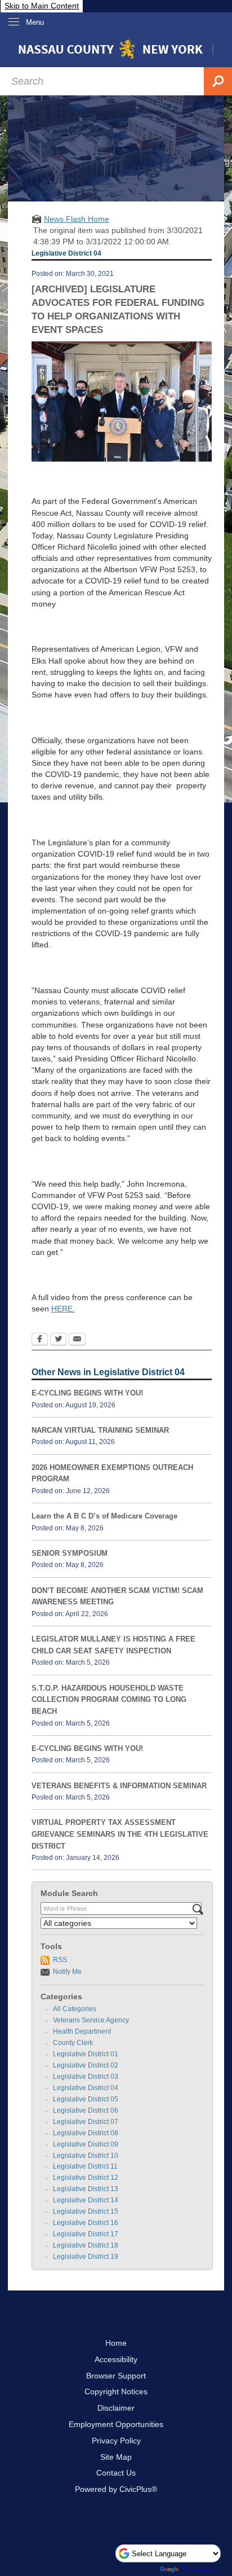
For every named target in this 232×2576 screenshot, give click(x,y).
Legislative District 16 (86, 2223)
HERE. (63, 1309)
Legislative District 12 (86, 2178)
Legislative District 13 (86, 2189)
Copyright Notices (116, 2391)
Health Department (82, 2031)
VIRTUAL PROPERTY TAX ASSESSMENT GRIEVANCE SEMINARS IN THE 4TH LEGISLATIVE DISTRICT (120, 1834)
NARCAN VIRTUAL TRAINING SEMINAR (100, 1430)
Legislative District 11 (85, 2166)
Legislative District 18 (86, 2245)
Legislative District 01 (86, 2054)
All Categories (75, 2009)
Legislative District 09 (86, 2144)
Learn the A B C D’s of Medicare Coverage (104, 1516)
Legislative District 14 (86, 2200)
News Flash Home (77, 219)
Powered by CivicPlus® (116, 2489)
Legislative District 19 (86, 2257)
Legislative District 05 (86, 2099)
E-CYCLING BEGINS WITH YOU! (87, 1393)
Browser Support (116, 2376)
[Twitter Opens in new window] (58, 1340)
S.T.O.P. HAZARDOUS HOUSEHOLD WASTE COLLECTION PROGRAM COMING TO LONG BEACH (109, 1700)
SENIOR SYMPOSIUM (70, 1553)
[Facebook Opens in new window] (40, 1340)
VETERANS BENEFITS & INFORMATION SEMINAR (119, 1786)
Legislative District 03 (86, 2077)
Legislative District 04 (86, 2088)
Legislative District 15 (86, 2211)
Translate (197, 2569)
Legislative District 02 (86, 2065)
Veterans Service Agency (91, 2020)
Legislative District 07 (86, 2122)
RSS (60, 1960)
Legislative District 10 (86, 2156)
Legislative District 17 (86, 2234)
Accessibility (116, 2359)
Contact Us (116, 2473)
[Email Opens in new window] (77, 1340)
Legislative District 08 (86, 2133)
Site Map (116, 2457)
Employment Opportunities (116, 2424)
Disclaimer (116, 2408)
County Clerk (73, 2043)
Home (116, 2343)
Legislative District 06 (86, 2110)
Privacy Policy (116, 2441)
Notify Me (67, 1972)
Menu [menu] (35, 22)
